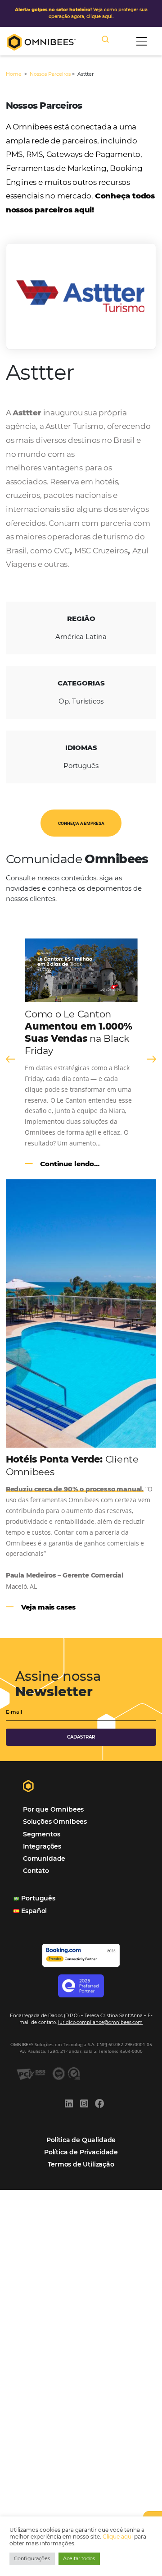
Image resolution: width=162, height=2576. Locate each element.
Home (14, 74)
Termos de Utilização (81, 2164)
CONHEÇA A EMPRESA (81, 823)
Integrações (42, 1846)
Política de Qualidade (81, 2140)
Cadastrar (81, 1737)
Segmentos (41, 1834)
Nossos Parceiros (50, 74)
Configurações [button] (32, 2558)
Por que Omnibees (53, 1809)
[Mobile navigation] (142, 41)
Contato (36, 1871)
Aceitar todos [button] (79, 2558)
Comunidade (44, 1858)
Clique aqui (118, 2537)
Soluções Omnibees (55, 1822)
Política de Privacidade (81, 2152)
